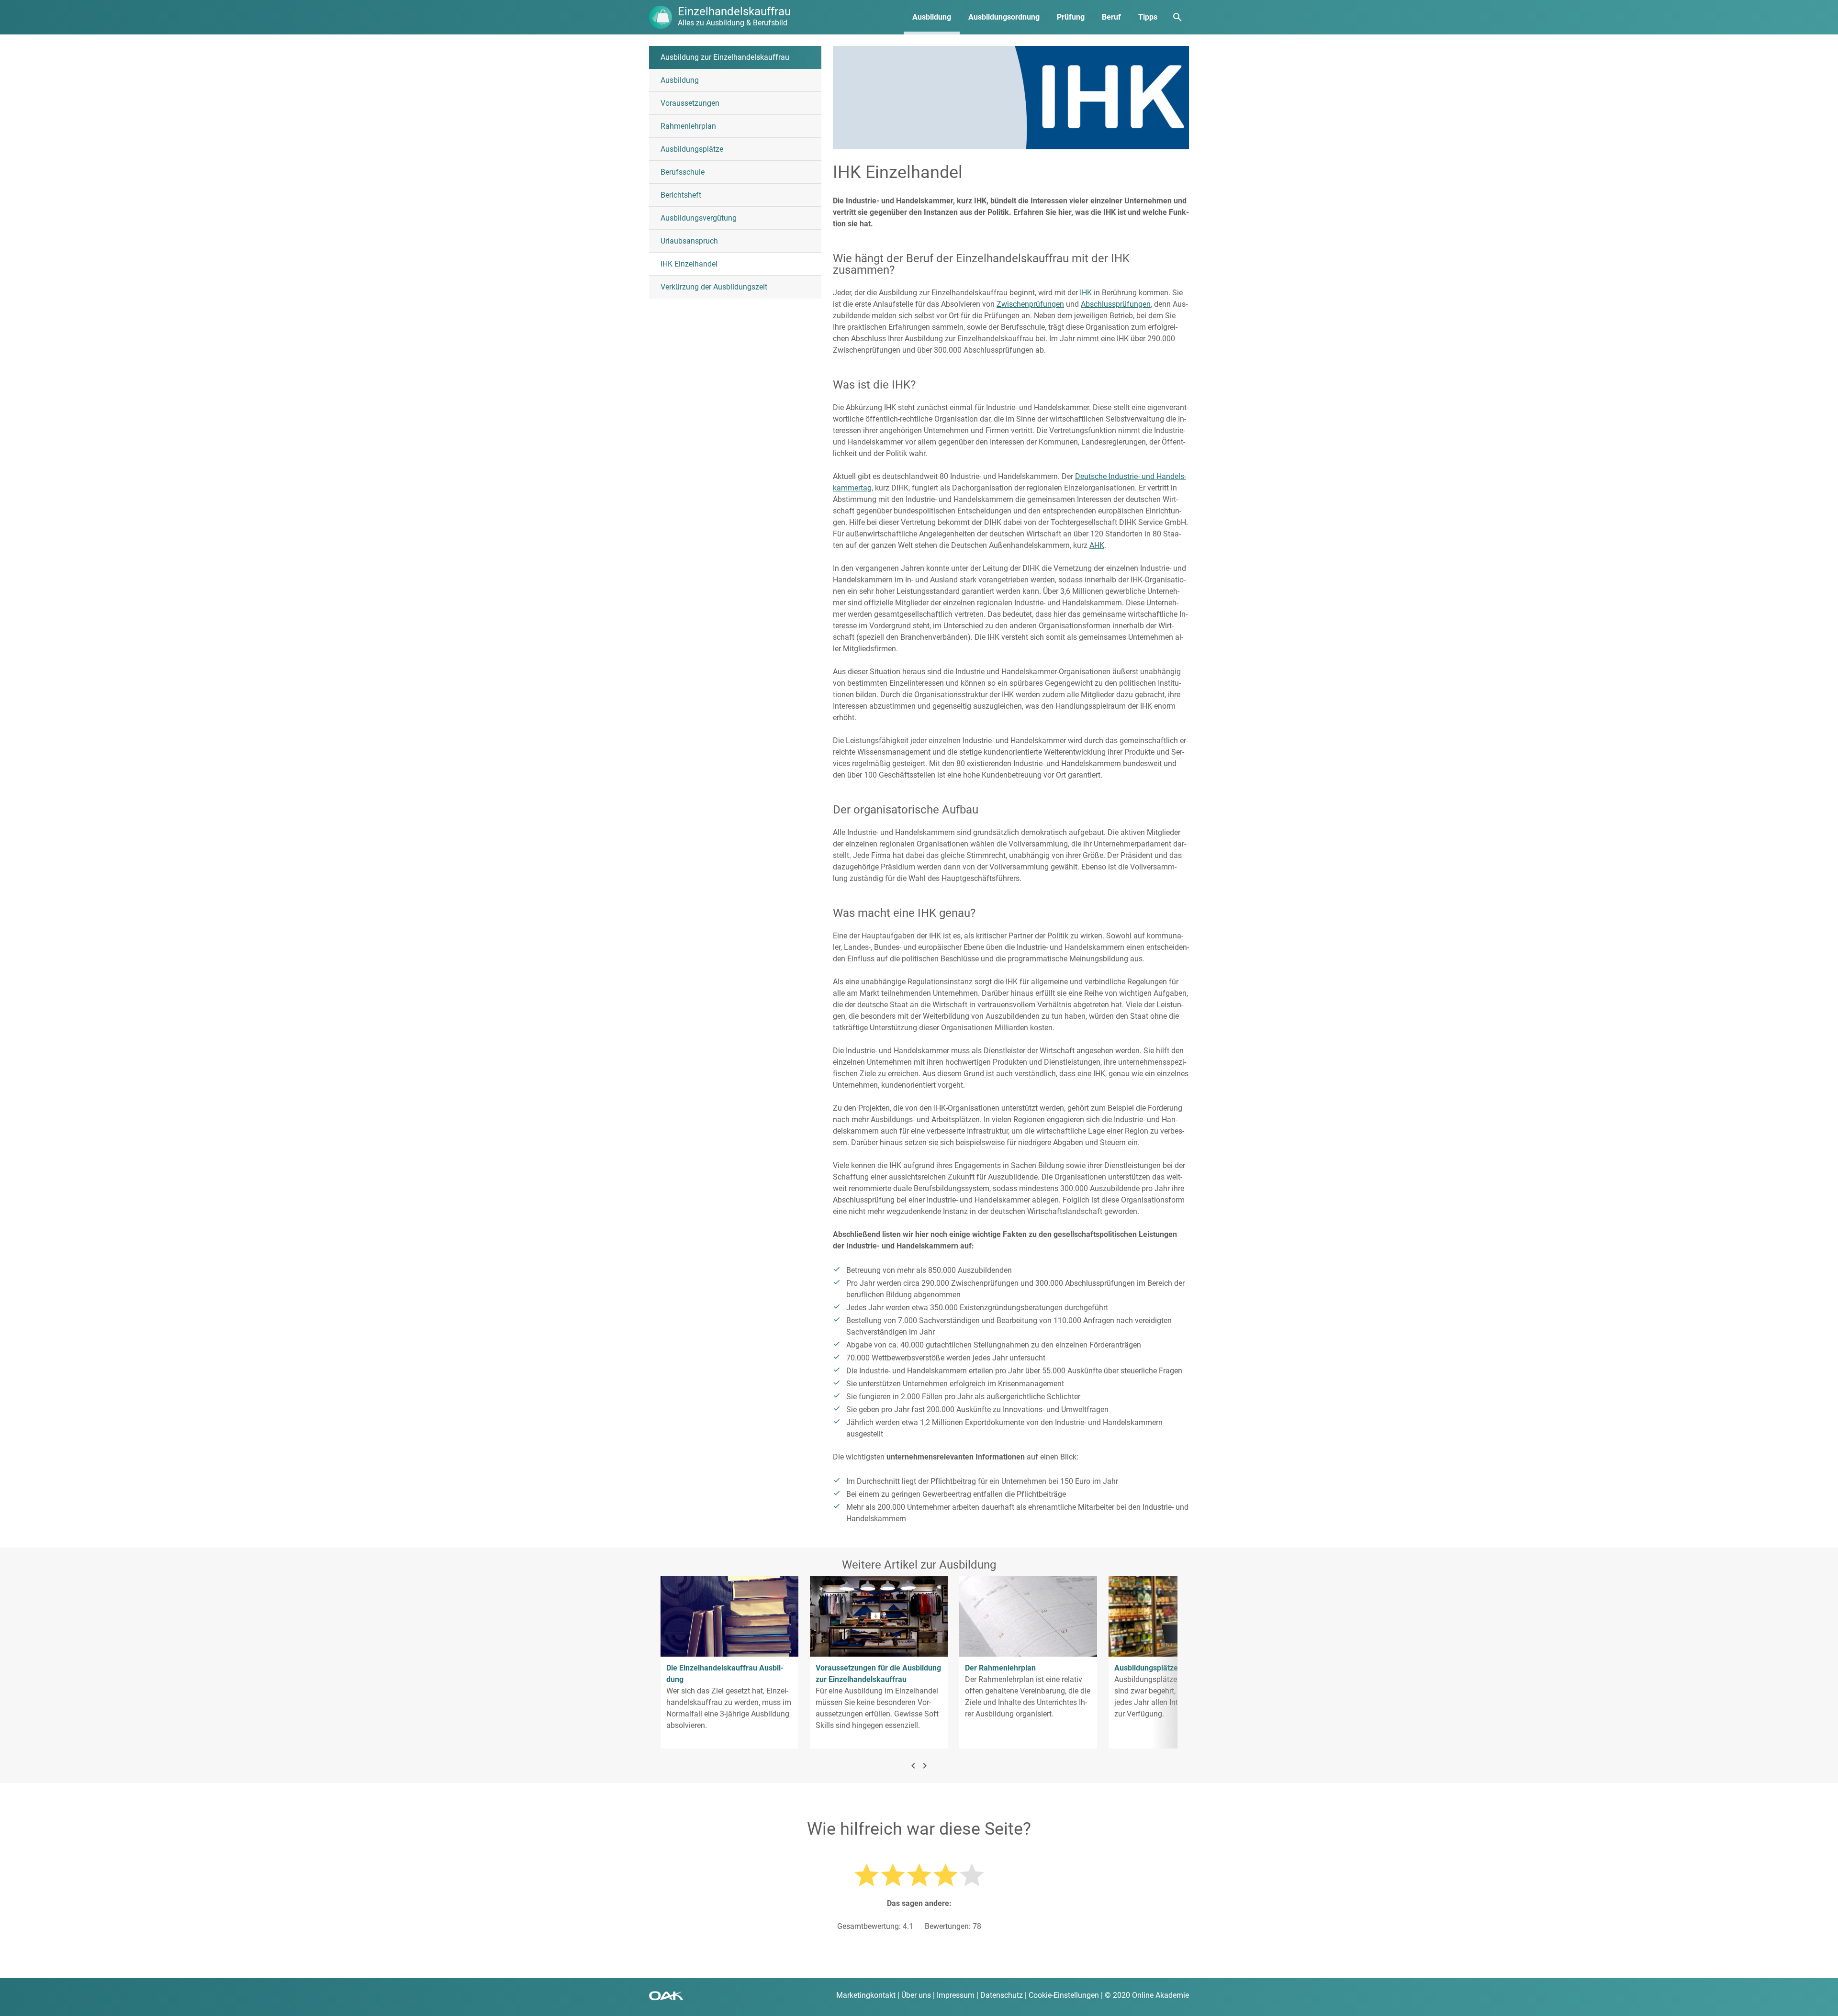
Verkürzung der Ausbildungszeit (714, 287)
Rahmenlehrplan (688, 126)
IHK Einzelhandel (689, 264)
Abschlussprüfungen (1116, 304)
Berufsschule (683, 172)
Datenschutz (1002, 1995)
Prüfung (1071, 17)
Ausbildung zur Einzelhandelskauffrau (725, 57)
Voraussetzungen (690, 103)
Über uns (916, 1995)
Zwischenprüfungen (1030, 304)
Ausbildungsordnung (1004, 17)
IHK (1086, 293)
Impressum (956, 1995)
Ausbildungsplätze (692, 149)
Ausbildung (932, 17)
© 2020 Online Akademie (1147, 1995)
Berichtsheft (681, 195)
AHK (1097, 545)
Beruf (1111, 17)
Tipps (1148, 17)
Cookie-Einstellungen (1064, 1995)
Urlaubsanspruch (689, 241)
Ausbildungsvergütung (699, 218)
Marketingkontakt (866, 1995)
